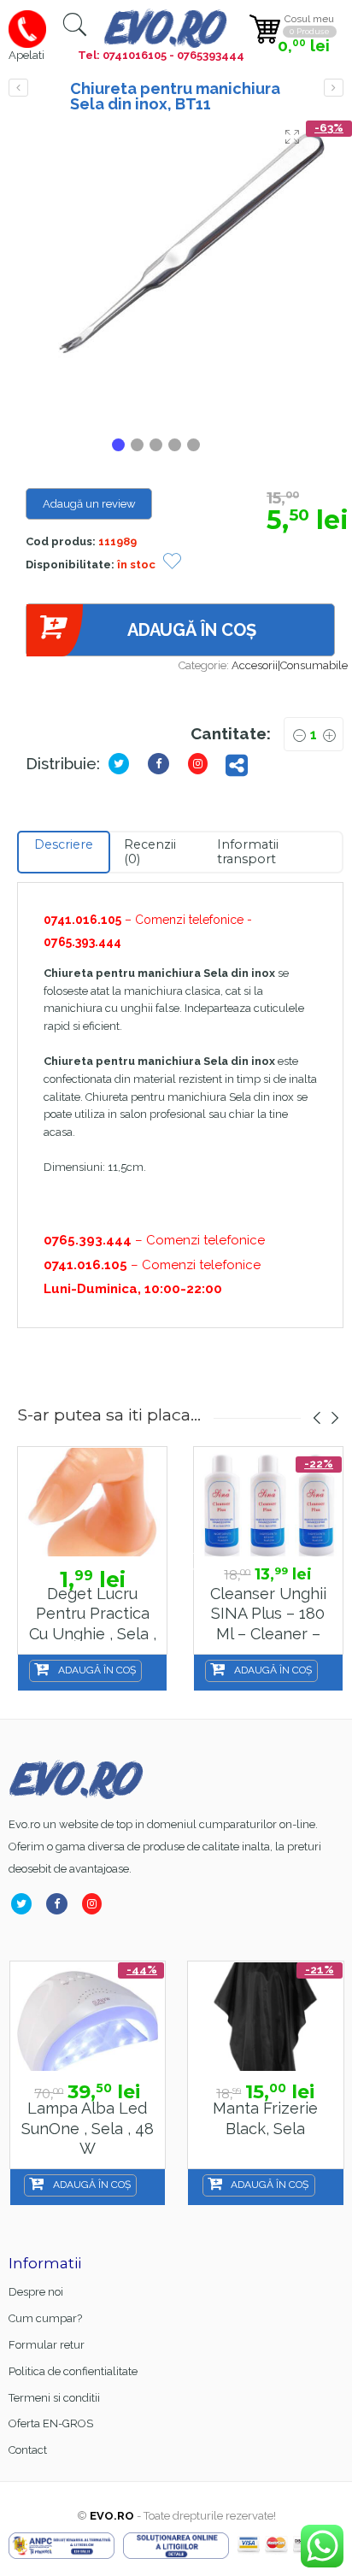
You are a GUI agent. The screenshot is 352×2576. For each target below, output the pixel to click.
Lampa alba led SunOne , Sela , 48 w (88, 2128)
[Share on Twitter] (122, 764)
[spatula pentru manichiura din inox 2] (180, 275)
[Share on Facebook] (162, 764)
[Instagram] (95, 1904)
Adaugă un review (89, 504)
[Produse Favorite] (172, 563)
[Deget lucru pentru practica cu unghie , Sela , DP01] (92, 1502)
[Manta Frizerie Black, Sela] (266, 2017)
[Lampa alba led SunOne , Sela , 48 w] (88, 2017)
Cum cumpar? (45, 2318)
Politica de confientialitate (73, 2371)
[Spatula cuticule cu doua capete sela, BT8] (18, 88)
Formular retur (47, 2345)
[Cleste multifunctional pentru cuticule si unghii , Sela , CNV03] (334, 88)
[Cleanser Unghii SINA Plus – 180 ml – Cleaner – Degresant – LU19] (268, 1502)
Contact (28, 2450)
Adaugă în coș (192, 630)
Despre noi (36, 2292)
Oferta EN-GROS (51, 2423)
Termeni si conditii (54, 2398)
